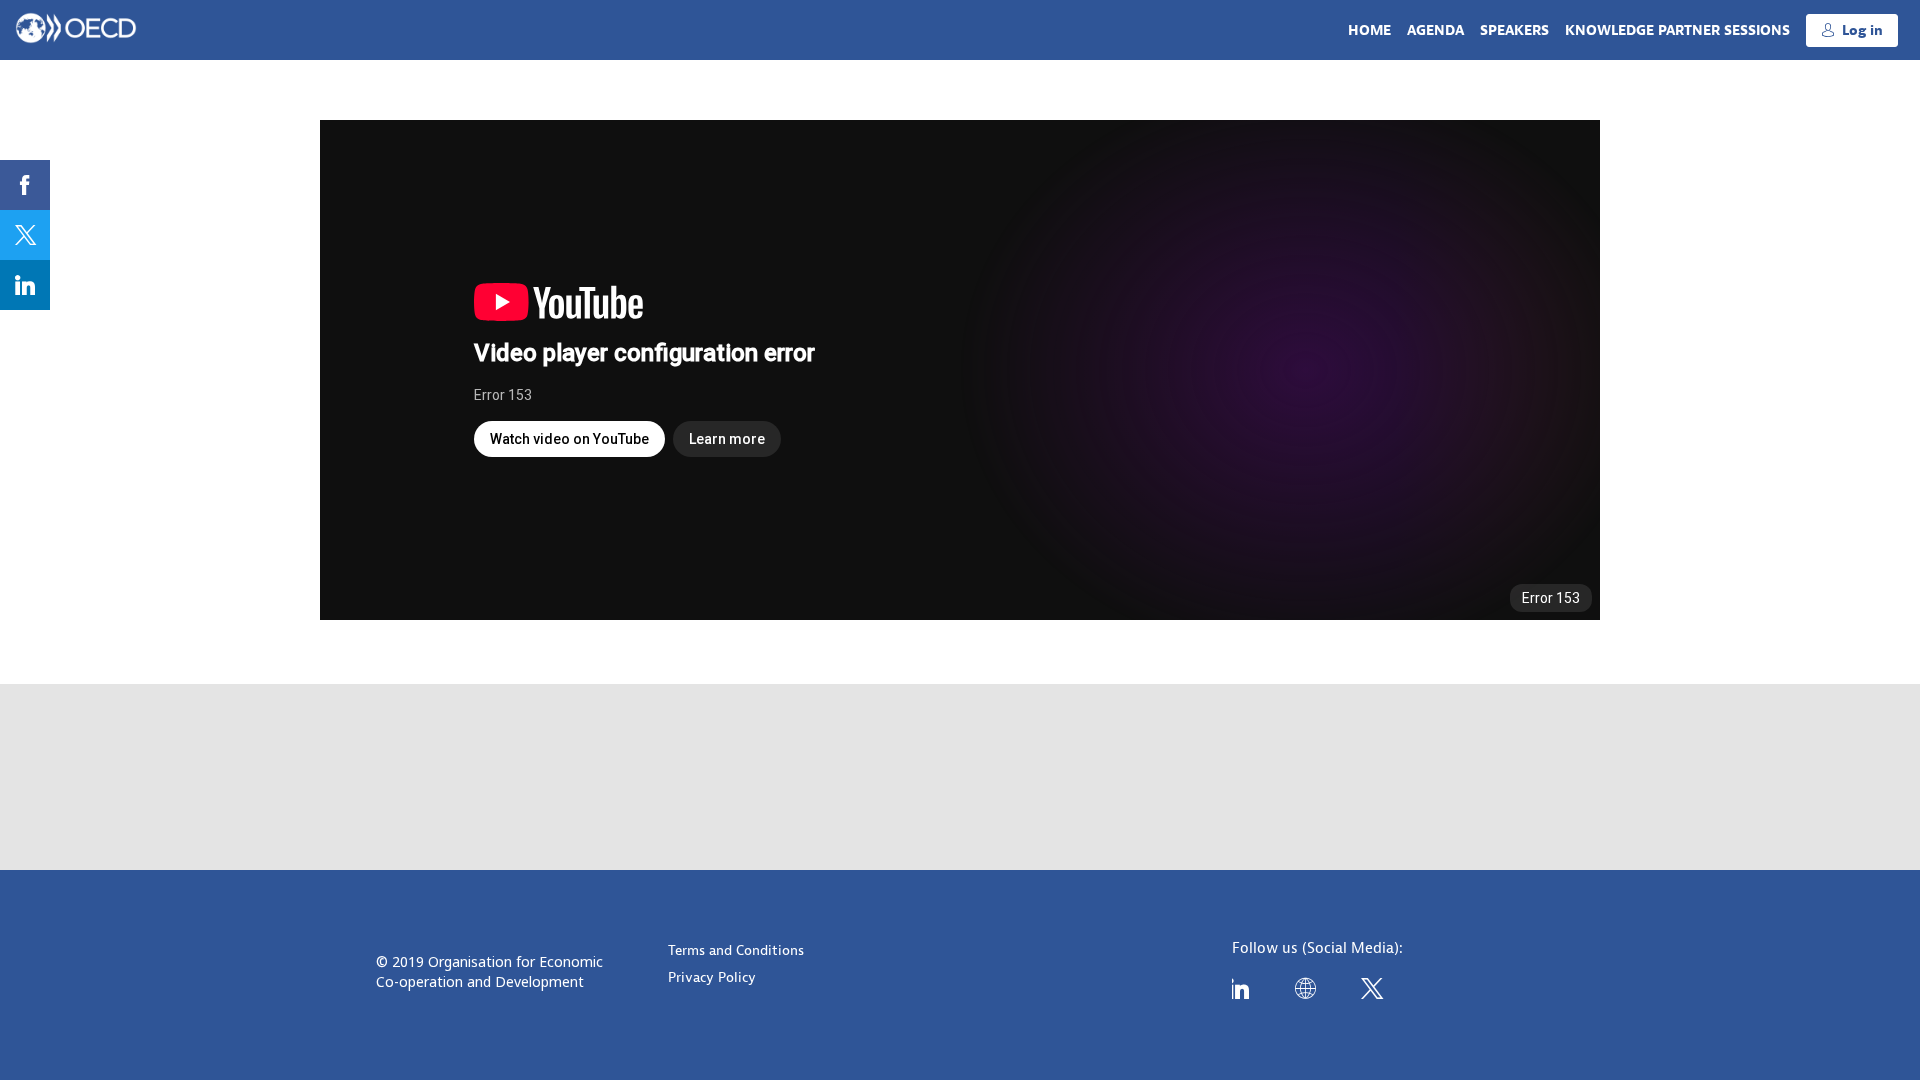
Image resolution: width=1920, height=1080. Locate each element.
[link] (1369, 30)
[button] (1852, 30)
